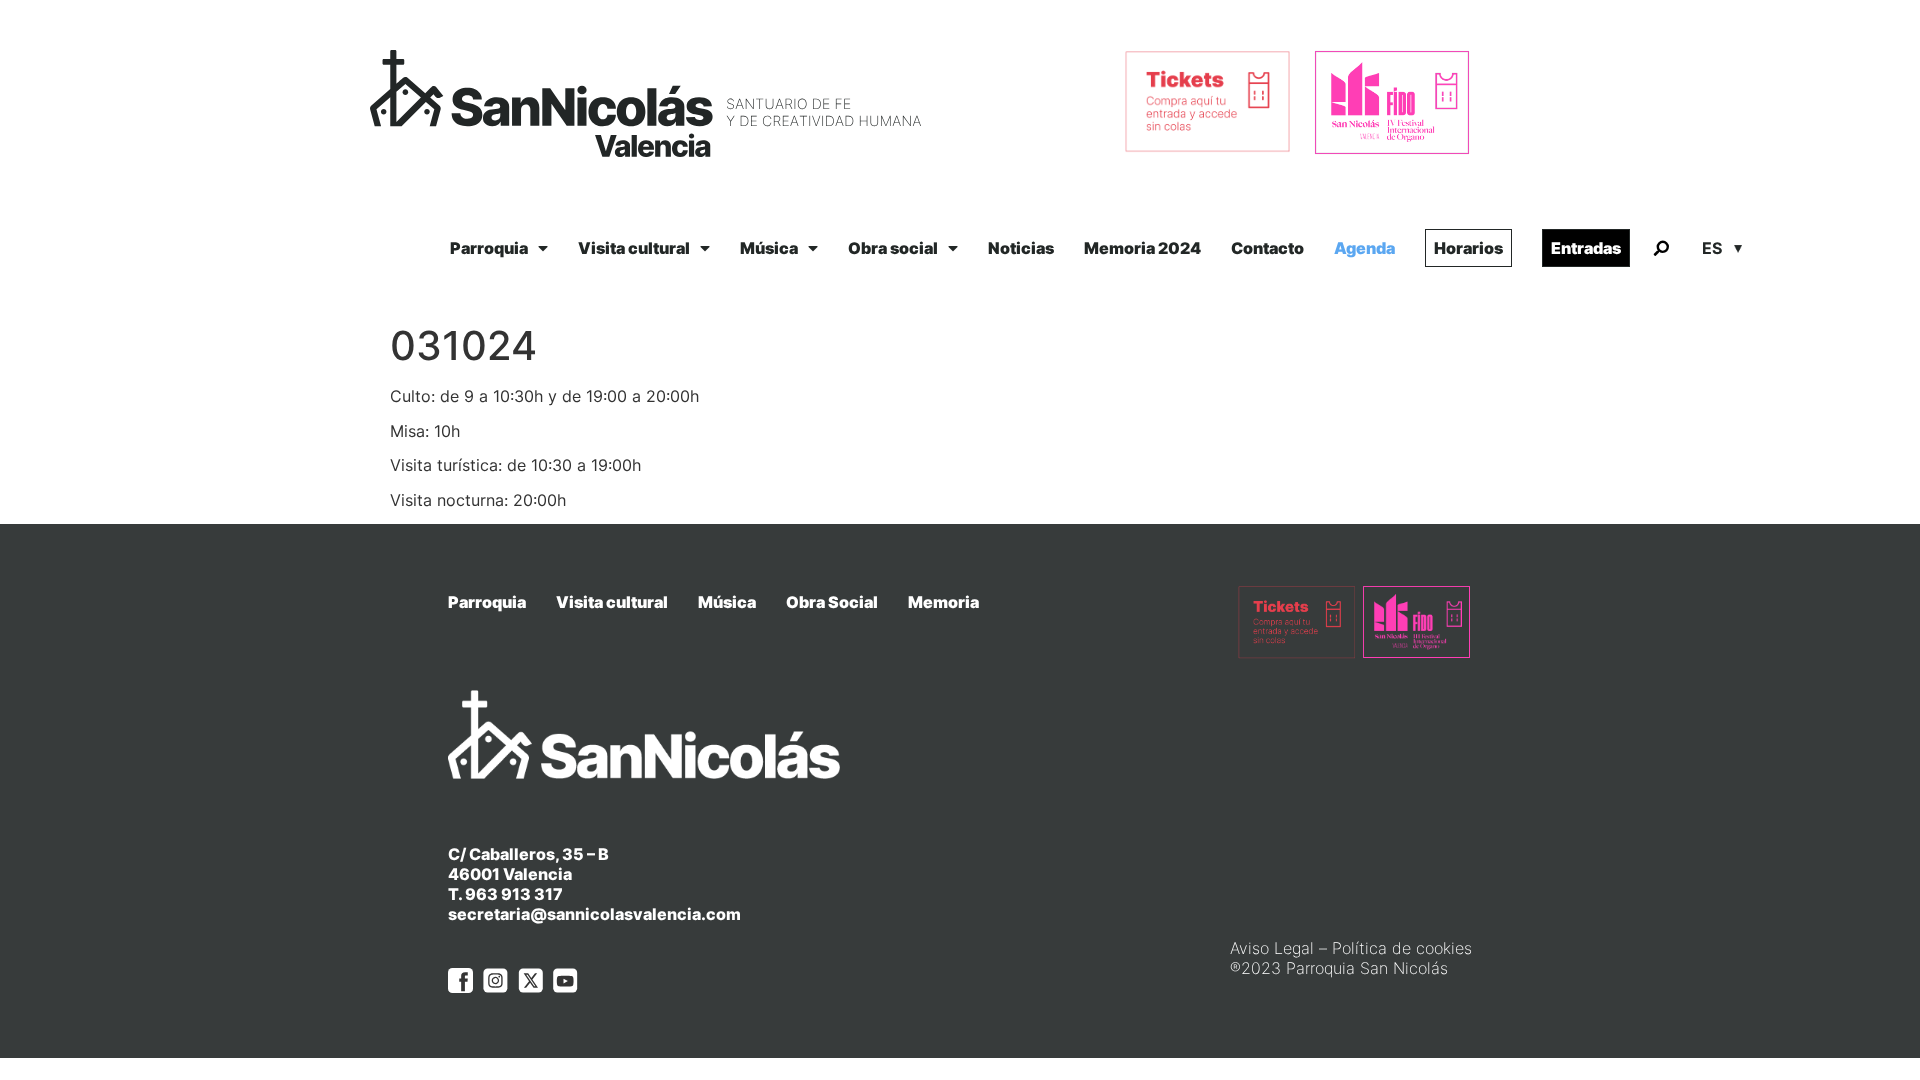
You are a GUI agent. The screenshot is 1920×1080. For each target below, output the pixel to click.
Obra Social (832, 602)
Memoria (943, 602)
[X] (530, 980)
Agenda (1364, 248)
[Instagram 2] (495, 980)
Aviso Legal (1272, 948)
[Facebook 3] (460, 980)
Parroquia (489, 248)
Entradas (1586, 248)
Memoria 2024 (1142, 248)
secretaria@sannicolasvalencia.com (594, 914)
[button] (1661, 249)
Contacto (1267, 248)
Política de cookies (1402, 948)
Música (769, 248)
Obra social (893, 248)
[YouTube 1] (565, 980)
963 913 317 (514, 894)
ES (1712, 248)
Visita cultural (634, 248)
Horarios (1468, 248)
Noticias (1021, 248)
